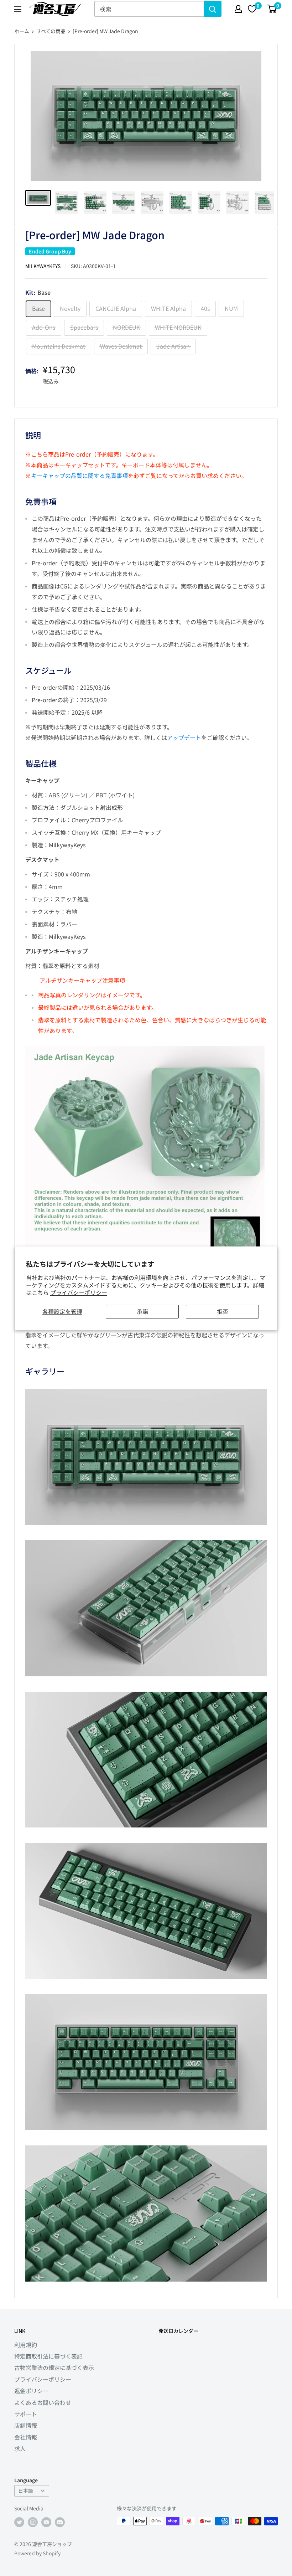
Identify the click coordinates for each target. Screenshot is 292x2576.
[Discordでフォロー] (60, 2522)
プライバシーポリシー (79, 1292)
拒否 (223, 1311)
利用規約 (26, 2345)
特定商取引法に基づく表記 (48, 2356)
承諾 (142, 1311)
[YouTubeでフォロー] (46, 2522)
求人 (20, 2448)
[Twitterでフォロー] (19, 2522)
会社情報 (26, 2437)
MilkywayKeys (43, 266)
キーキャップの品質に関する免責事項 (79, 475)
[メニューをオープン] (18, 9)
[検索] (213, 9)
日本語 (26, 2490)
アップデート (184, 737)
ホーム (22, 31)
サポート (26, 2414)
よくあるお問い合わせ (43, 2402)
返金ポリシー (31, 2391)
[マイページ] (238, 9)
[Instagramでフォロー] (33, 2522)
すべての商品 (51, 31)
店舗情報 (26, 2425)
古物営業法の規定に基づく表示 (54, 2367)
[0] (272, 9)
